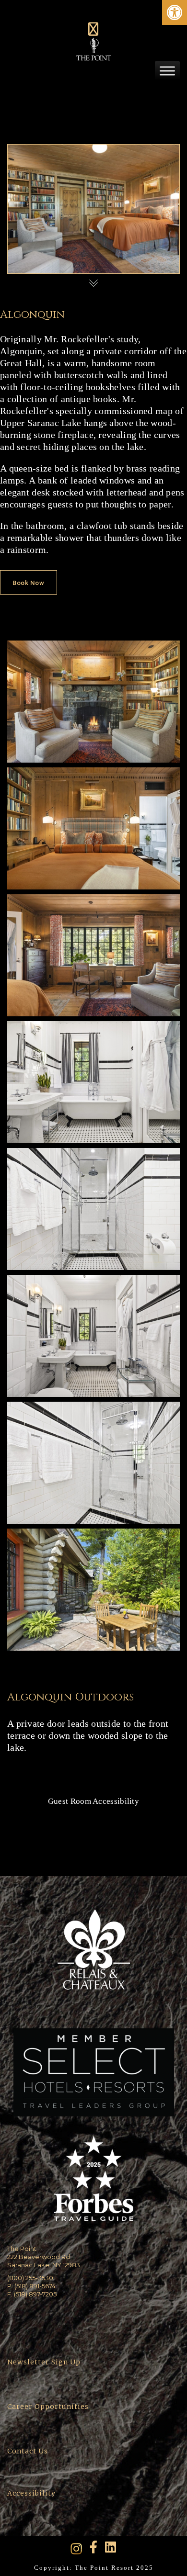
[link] (175, 12)
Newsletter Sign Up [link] (44, 2362)
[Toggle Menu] (167, 71)
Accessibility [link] (32, 2493)
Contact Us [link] (28, 2451)
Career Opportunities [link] (48, 2407)
